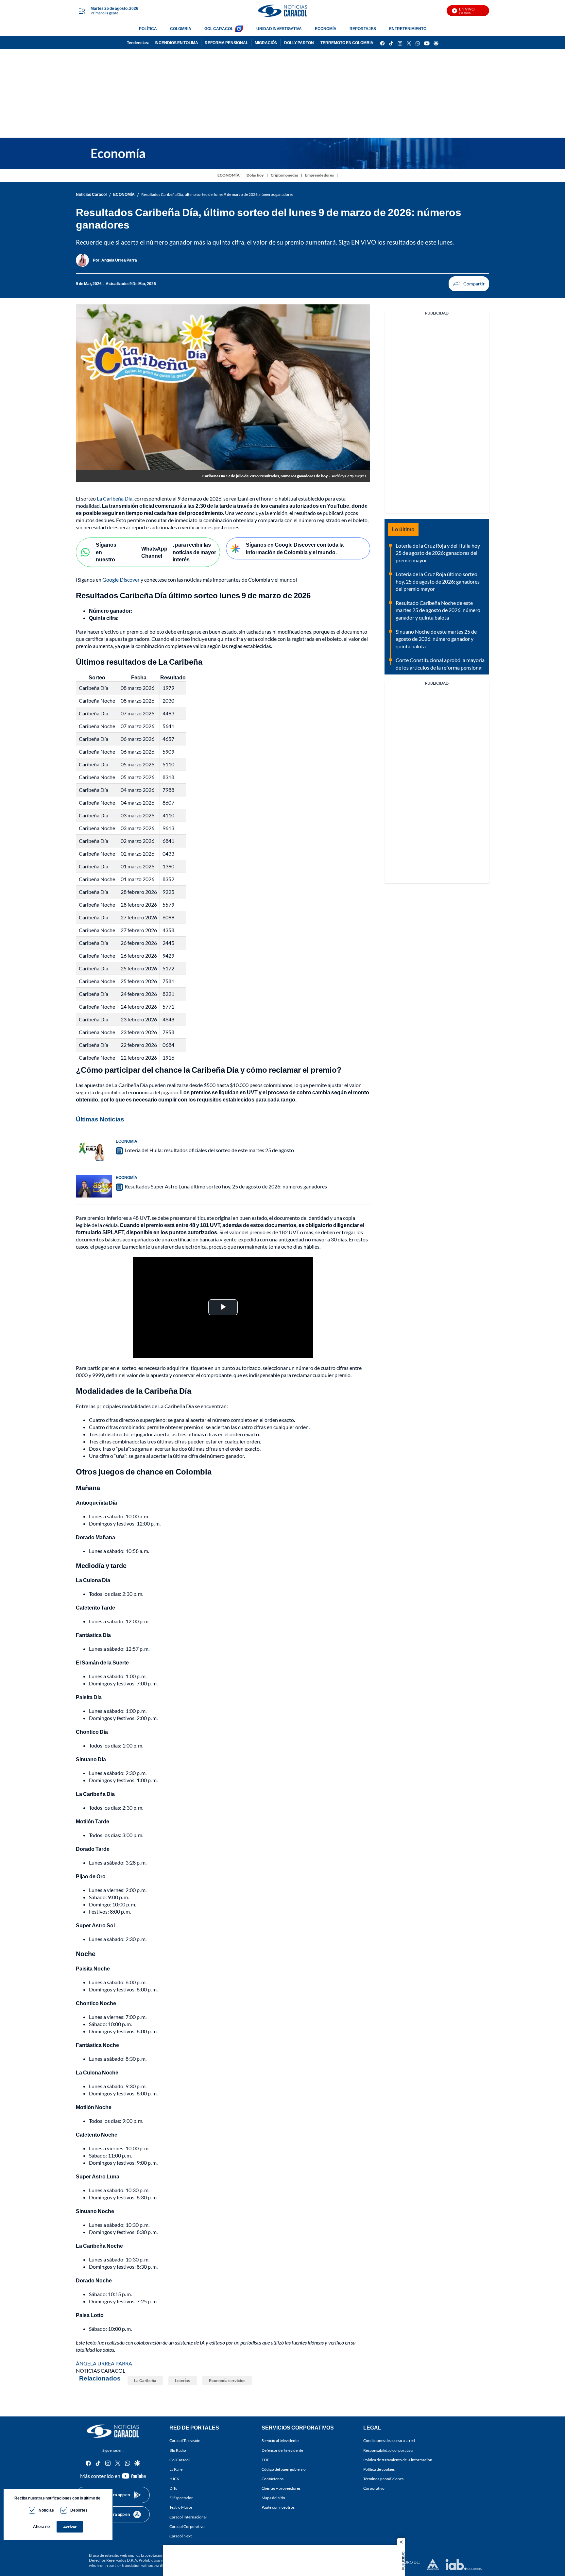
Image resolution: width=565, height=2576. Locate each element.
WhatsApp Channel (154, 552)
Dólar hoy (255, 175)
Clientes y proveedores (281, 2488)
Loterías (183, 2381)
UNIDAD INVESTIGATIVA (279, 29)
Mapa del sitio (273, 2498)
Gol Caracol (180, 2459)
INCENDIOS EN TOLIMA (176, 43)
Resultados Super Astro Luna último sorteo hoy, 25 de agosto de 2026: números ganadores (226, 1186)
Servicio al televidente (280, 2440)
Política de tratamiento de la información (398, 2459)
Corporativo (374, 2488)
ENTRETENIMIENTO (408, 29)
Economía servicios (227, 2381)
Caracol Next (180, 2536)
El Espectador (181, 2498)
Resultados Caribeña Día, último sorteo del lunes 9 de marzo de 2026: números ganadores (217, 194)
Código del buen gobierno (284, 2469)
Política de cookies (379, 2469)
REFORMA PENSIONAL (226, 43)
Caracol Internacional (188, 2517)
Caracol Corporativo (187, 2526)
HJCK (174, 2479)
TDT (265, 2459)
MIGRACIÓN (266, 43)
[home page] (282, 11)
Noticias (46, 2510)
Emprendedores (319, 175)
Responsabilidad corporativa (388, 2450)
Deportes (79, 2510)
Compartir (469, 284)
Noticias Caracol (91, 194)
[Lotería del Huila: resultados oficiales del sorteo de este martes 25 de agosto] (94, 1150)
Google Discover (121, 580)
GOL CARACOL (219, 29)
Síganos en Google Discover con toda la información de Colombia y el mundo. (295, 548)
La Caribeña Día (115, 498)
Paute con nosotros (278, 2507)
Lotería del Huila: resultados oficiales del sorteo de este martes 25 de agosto (209, 1150)
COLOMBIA (181, 29)
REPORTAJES (363, 29)
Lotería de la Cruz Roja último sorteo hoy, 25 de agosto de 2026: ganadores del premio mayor (438, 581)
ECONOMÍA (326, 29)
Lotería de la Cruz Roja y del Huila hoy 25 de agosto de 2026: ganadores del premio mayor (438, 553)
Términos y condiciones (383, 2479)
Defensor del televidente (282, 2450)
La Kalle (176, 2469)
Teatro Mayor (181, 2507)
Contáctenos (273, 2479)
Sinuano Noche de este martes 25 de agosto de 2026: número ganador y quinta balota (436, 639)
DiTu (173, 2488)
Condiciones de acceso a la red (389, 2440)
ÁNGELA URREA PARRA (104, 2363)
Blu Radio (178, 2450)
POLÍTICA (148, 29)
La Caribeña (145, 2381)
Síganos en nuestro (106, 552)
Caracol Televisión (185, 2440)
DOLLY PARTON (299, 43)
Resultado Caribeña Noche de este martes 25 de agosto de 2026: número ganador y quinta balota (438, 610)
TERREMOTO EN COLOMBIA (347, 43)
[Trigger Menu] (82, 11)
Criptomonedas (284, 175)
